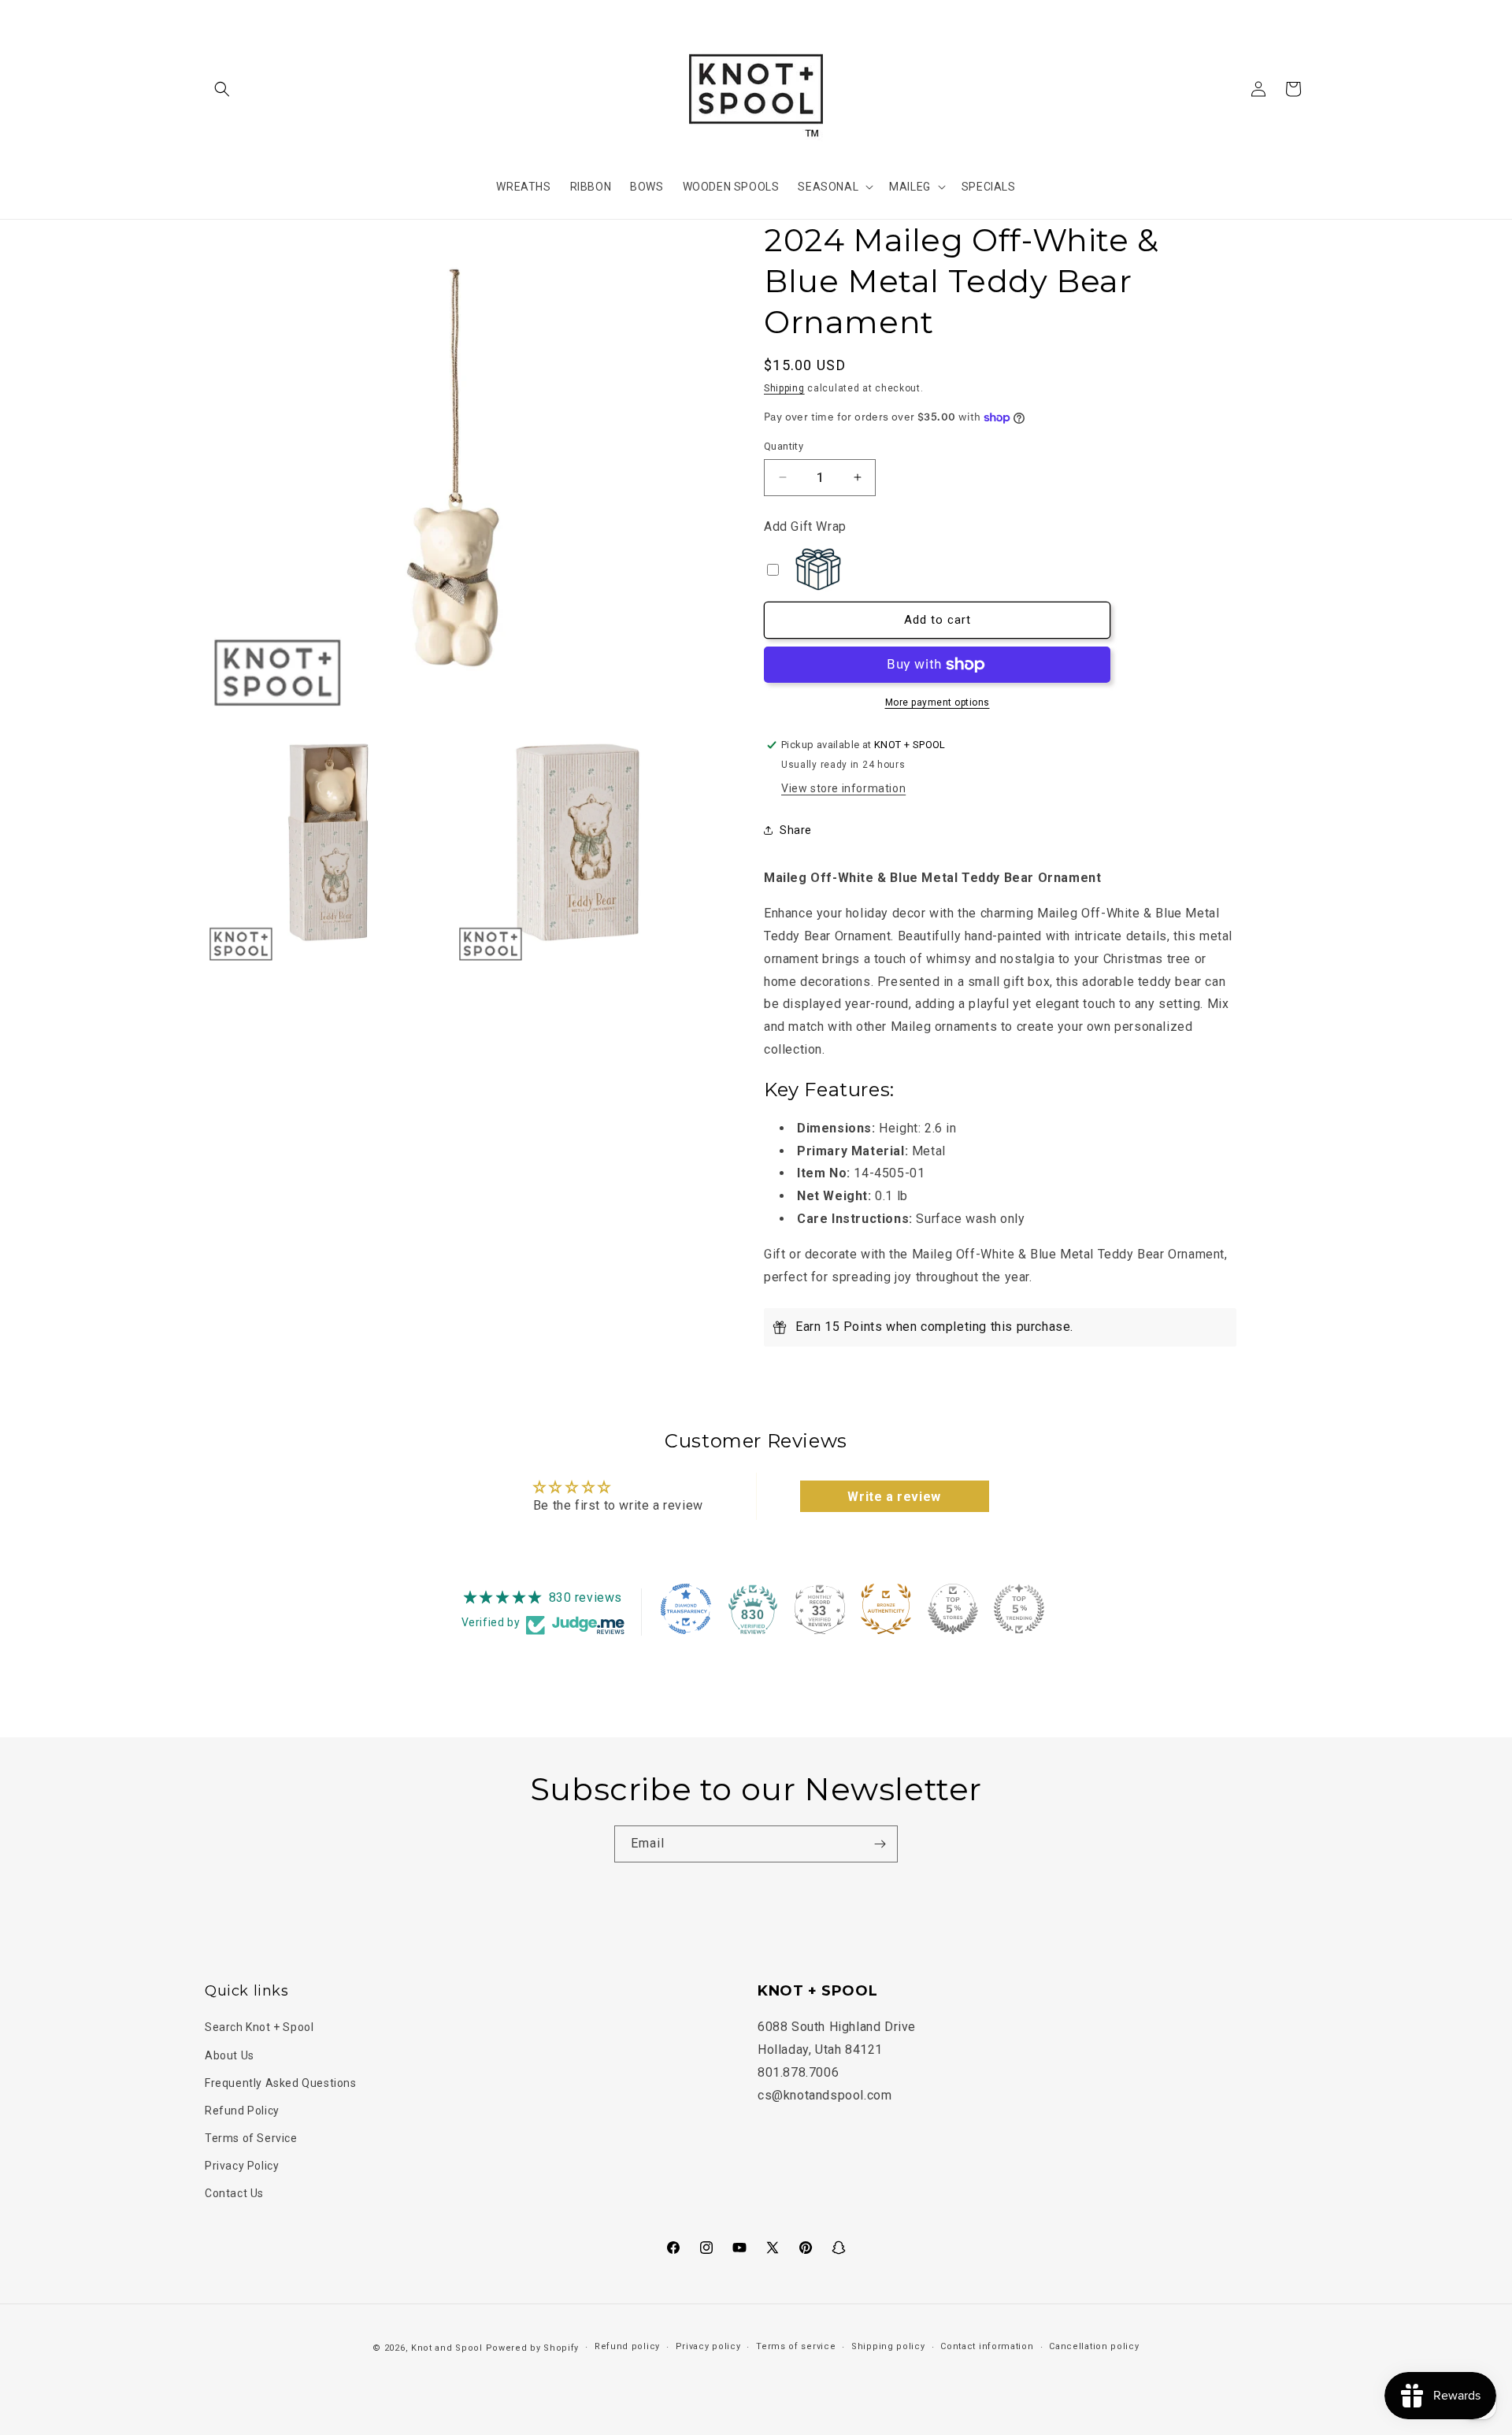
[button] (222, 89)
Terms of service (796, 2347)
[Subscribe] (880, 1844)
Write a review (894, 1497)
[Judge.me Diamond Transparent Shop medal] (686, 1609)
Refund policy (627, 2347)
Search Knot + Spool (259, 2027)
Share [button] (796, 830)
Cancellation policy (1094, 2347)
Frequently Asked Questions (281, 2082)
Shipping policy (888, 2347)
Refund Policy (242, 2111)
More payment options (938, 702)
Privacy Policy (242, 2166)
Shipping (784, 388)
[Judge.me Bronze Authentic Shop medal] (886, 1609)
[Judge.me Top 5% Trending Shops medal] (1019, 1609)
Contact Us (234, 2193)
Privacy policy (708, 2347)
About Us (230, 2055)
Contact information (987, 2347)
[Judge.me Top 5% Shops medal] (953, 1609)
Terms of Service (251, 2138)
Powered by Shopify (533, 2348)
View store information (843, 788)
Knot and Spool (447, 2348)
